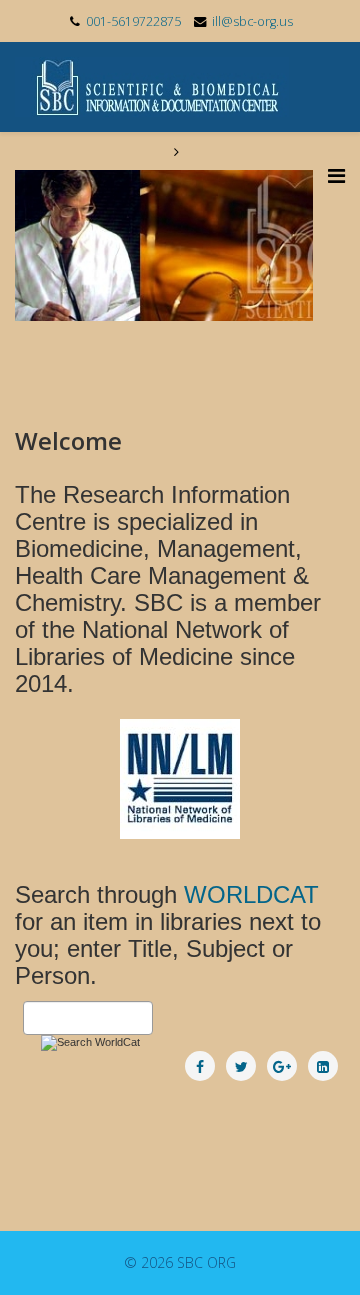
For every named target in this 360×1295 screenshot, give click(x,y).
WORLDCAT (251, 894)
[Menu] (336, 175)
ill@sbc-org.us (252, 21)
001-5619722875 (133, 21)
